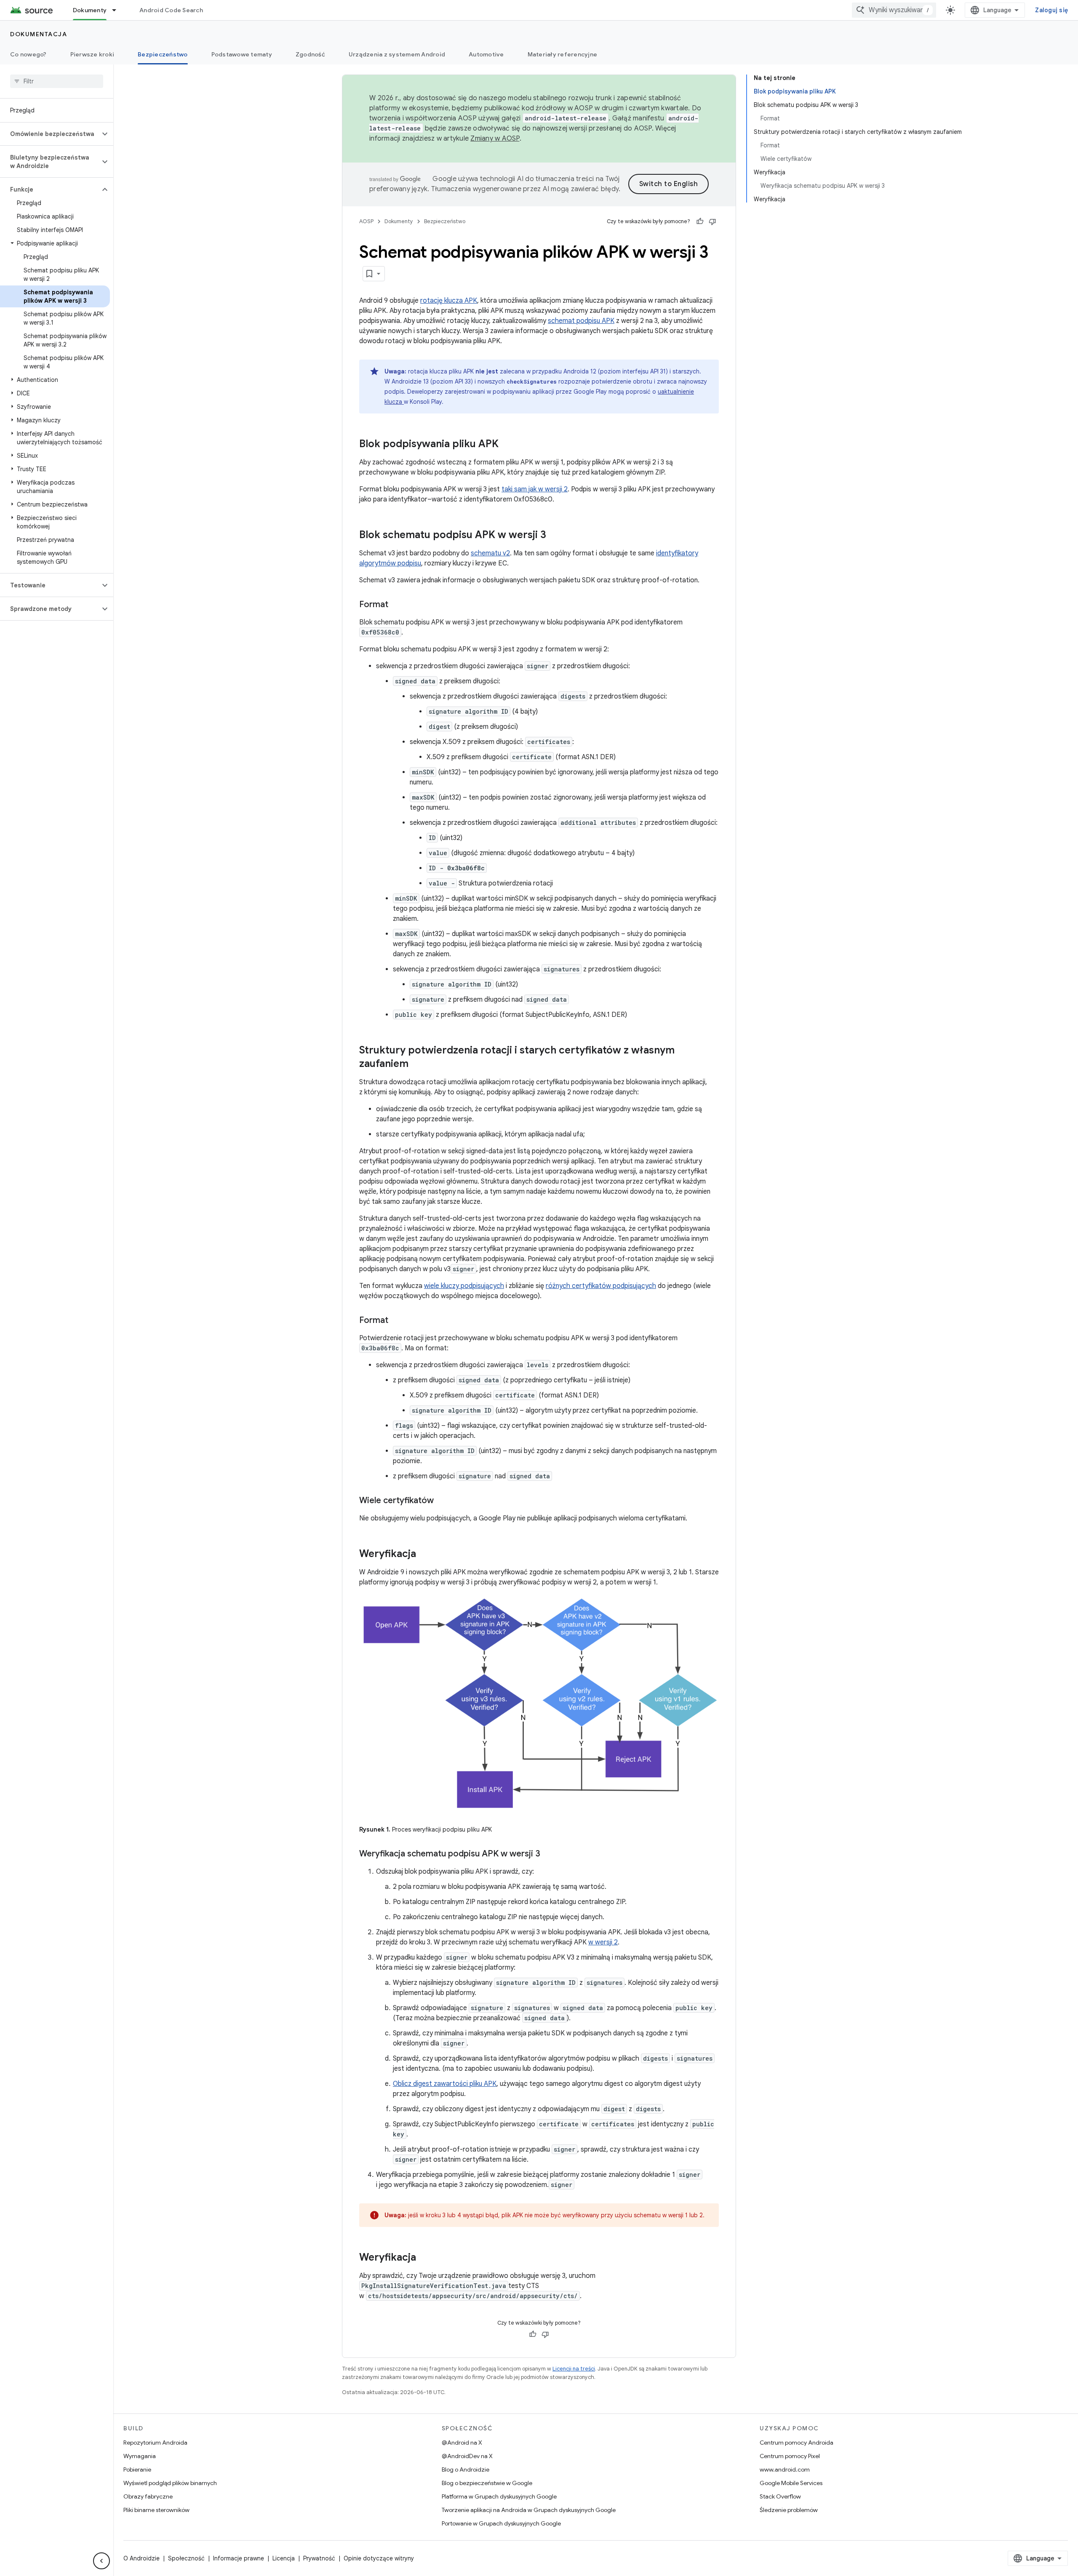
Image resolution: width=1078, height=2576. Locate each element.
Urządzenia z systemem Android (397, 54)
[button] (50, 134)
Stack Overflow (780, 2496)
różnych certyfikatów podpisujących (601, 1286)
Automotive (486, 54)
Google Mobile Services (791, 2483)
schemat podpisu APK (581, 321)
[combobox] (894, 10)
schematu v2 (490, 553)
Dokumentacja (39, 34)
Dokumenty (90, 10)
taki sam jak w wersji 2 (535, 489)
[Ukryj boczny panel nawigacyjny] (101, 2561)
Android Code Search (171, 10)
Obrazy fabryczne (148, 2496)
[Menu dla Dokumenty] (118, 10)
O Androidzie (141, 2558)
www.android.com (785, 2469)
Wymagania (140, 2456)
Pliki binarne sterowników (156, 2510)
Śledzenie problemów (789, 2510)
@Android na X (462, 2443)
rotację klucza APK (449, 301)
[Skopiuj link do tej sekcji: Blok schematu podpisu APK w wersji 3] (555, 536)
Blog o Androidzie (466, 2469)
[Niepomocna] (712, 221)
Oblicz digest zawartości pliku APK (445, 2084)
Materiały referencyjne (563, 54)
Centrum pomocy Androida (796, 2443)
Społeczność (186, 2558)
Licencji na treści (574, 2369)
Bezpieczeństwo (163, 54)
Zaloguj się (1051, 10)
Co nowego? (28, 54)
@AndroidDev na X (467, 2456)
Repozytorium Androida (155, 2443)
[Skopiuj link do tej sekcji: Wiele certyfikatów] (442, 1501)
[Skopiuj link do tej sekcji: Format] (397, 605)
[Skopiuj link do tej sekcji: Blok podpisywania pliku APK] (507, 445)
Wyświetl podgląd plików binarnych (170, 2483)
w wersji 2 (603, 1942)
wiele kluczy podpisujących (464, 1286)
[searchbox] (57, 81)
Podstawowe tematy (242, 54)
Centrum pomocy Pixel (790, 2456)
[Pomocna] (700, 221)
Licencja (284, 2558)
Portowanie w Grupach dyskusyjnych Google (501, 2523)
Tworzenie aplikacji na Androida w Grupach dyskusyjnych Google (529, 2510)
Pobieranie (137, 2469)
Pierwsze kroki (92, 54)
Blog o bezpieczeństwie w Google (487, 2483)
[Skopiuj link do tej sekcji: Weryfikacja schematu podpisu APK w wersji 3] (549, 1854)
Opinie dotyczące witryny (379, 2558)
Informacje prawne (239, 2558)
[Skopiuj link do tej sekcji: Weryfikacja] (424, 1555)
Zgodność (310, 54)
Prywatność (319, 2558)
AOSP (366, 221)
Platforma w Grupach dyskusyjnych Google (499, 2496)
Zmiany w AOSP (495, 139)
